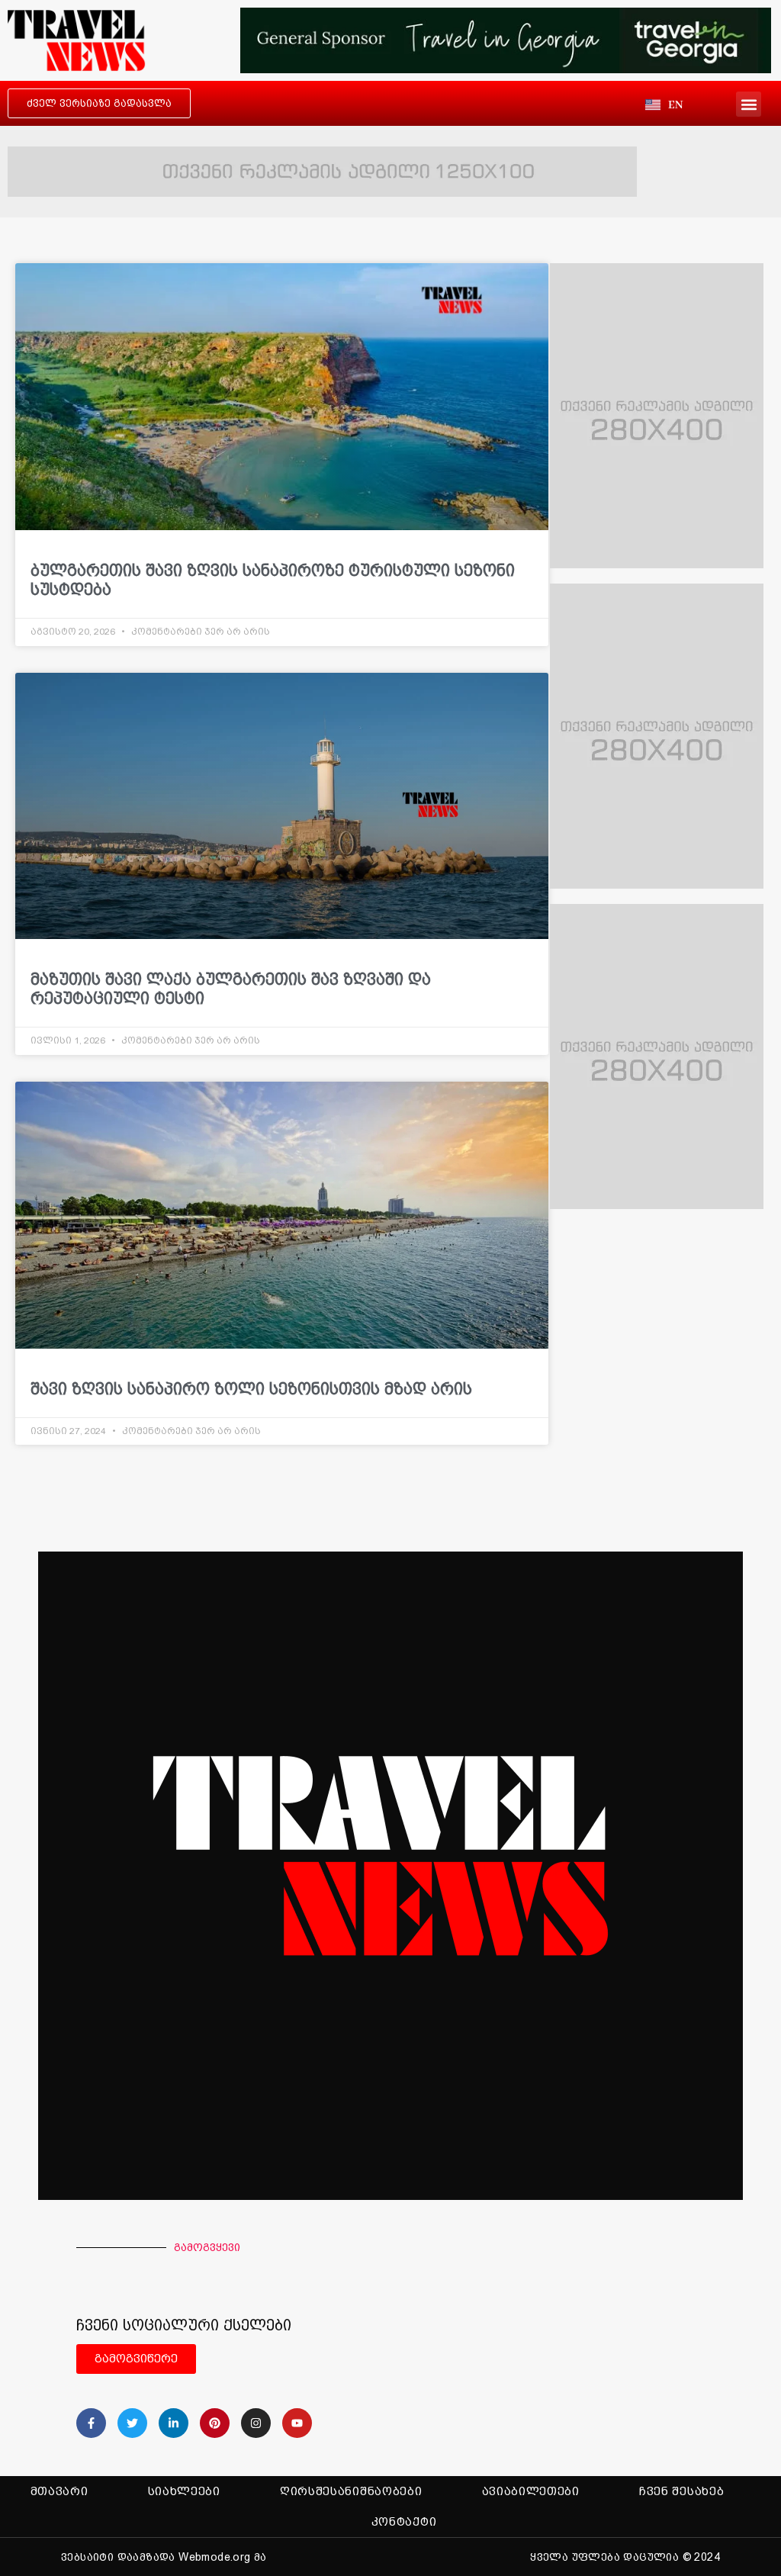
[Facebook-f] (91, 2423)
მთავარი (59, 2491)
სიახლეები (184, 2491)
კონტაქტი (404, 2522)
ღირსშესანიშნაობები (351, 2491)
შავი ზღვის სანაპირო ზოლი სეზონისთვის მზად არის (251, 1389)
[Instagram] (256, 2423)
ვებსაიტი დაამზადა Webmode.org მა (164, 2557)
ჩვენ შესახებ (681, 2491)
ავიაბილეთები (531, 2491)
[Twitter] (132, 2423)
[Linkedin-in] (174, 2423)
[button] (749, 104)
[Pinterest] (215, 2423)
